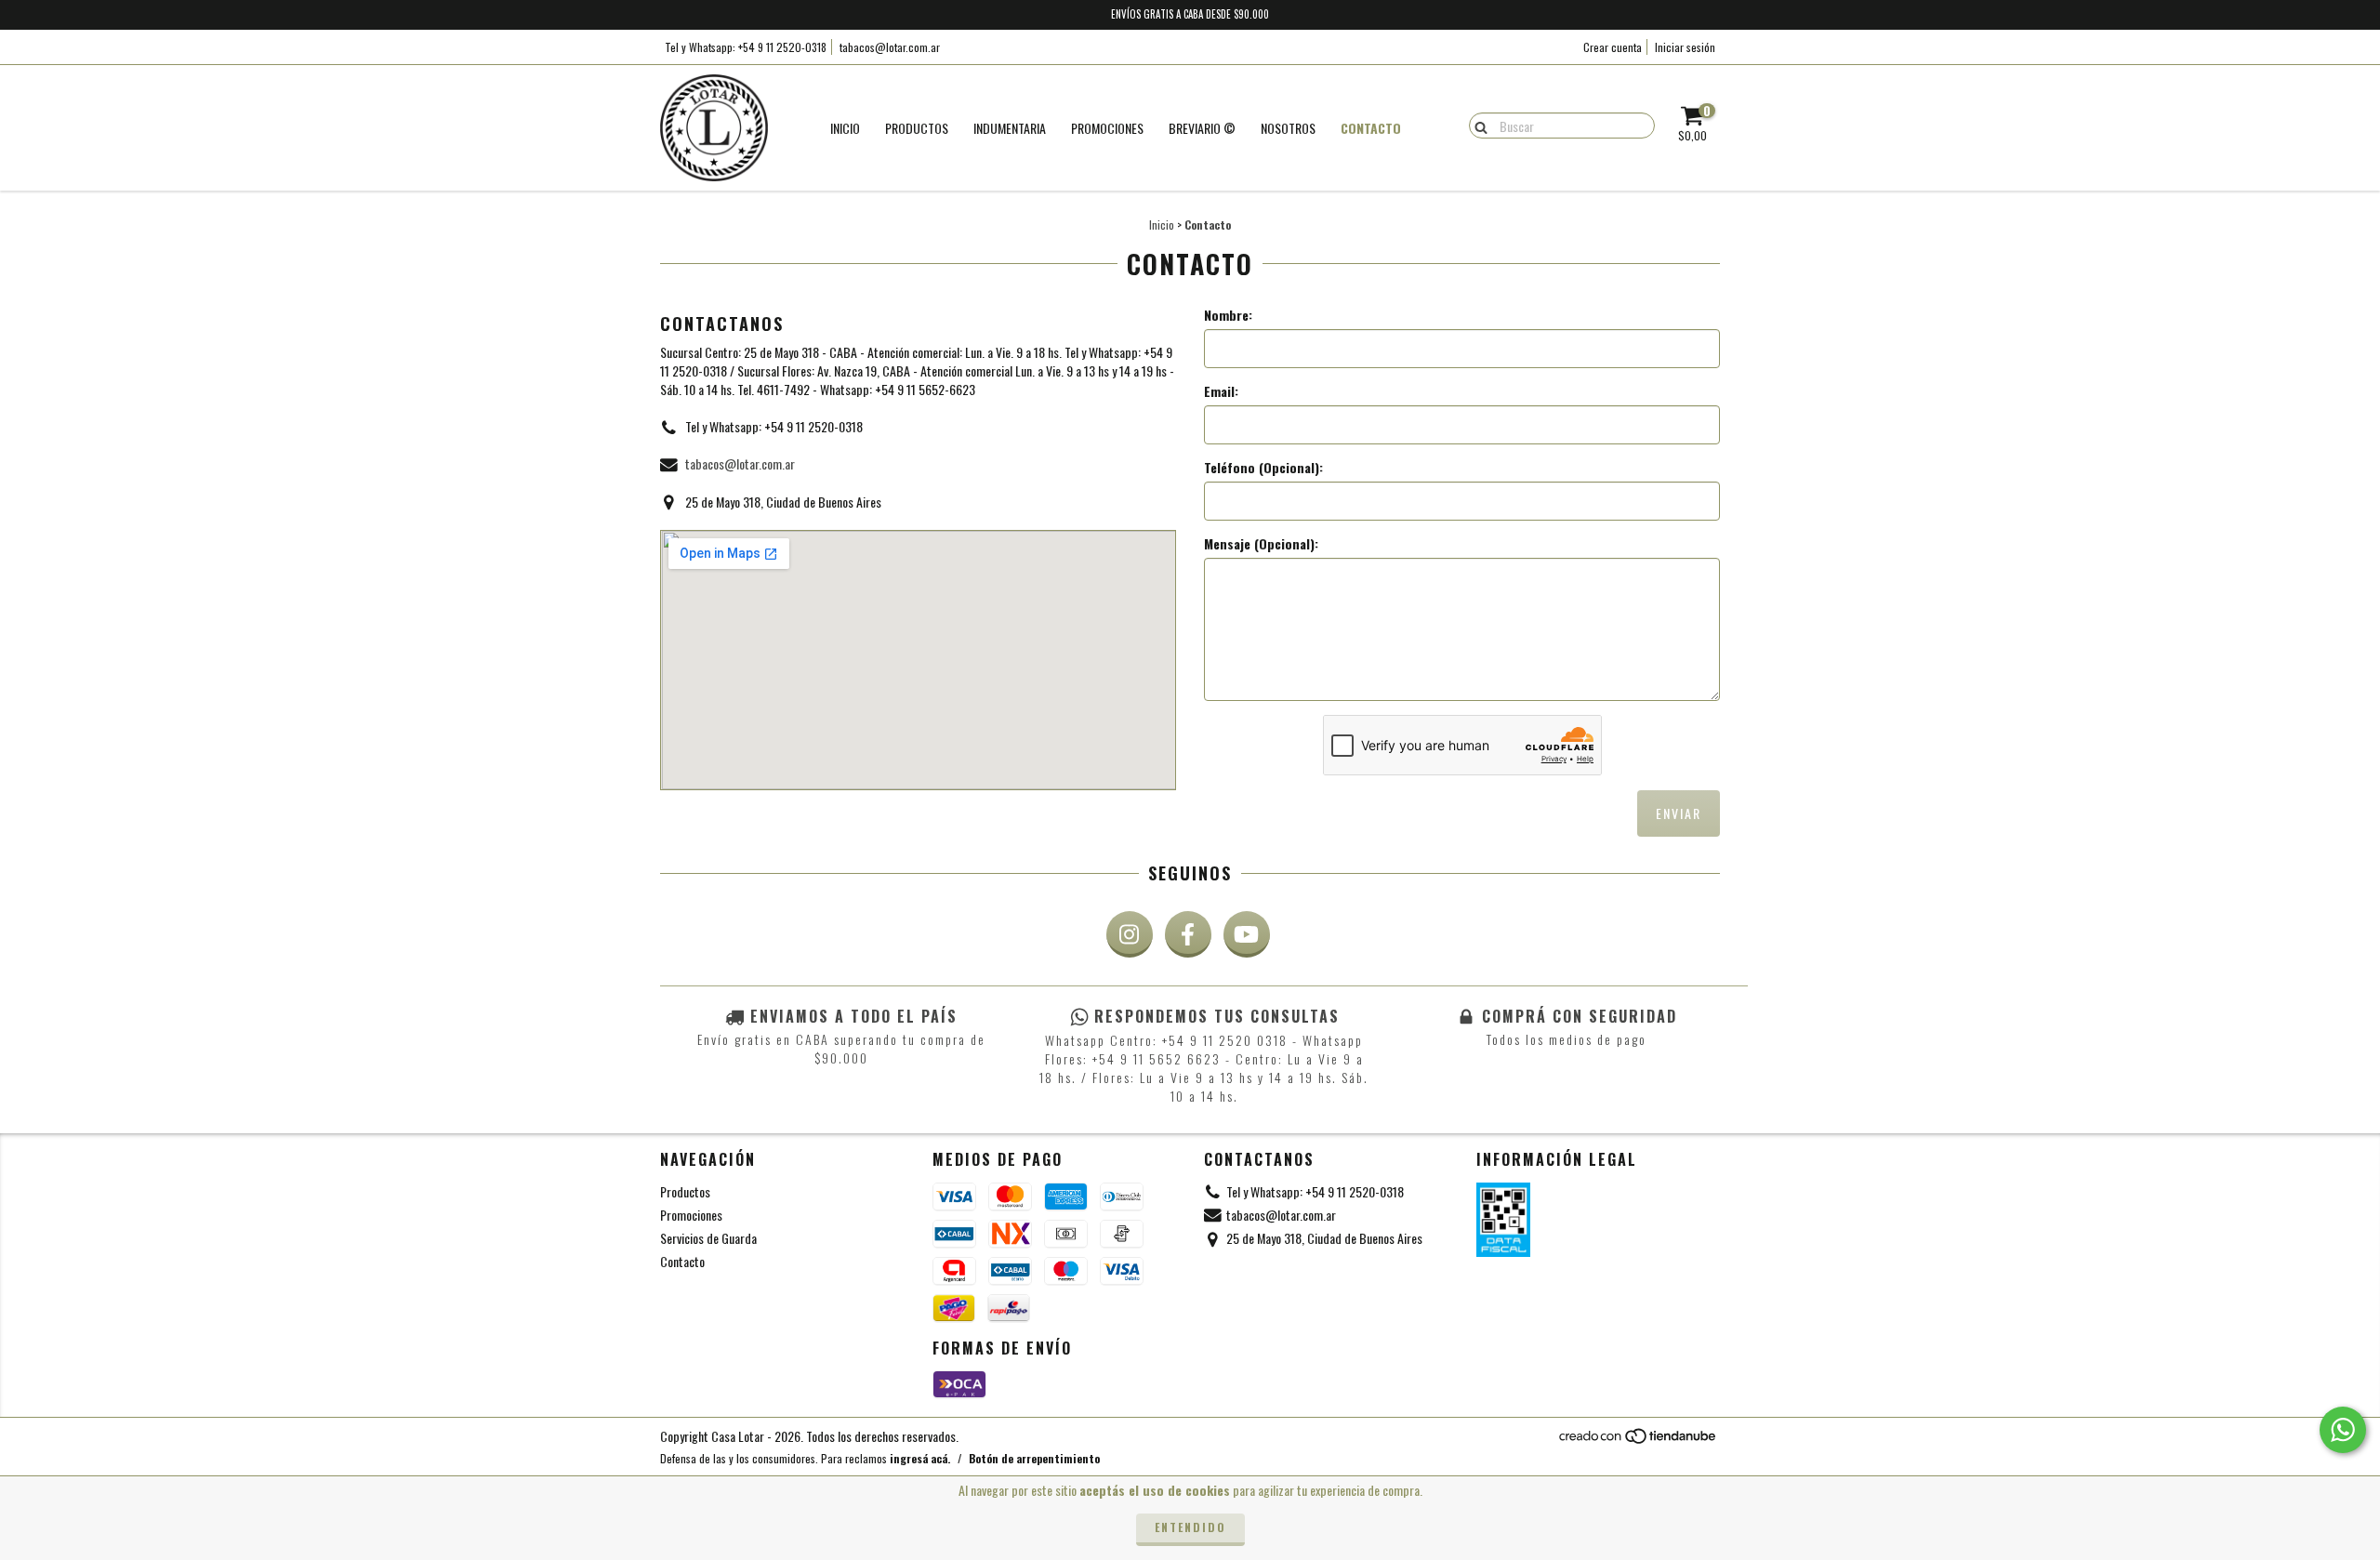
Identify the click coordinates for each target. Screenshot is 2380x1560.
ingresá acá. (920, 1458)
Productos (917, 128)
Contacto (1371, 128)
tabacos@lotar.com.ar (890, 47)
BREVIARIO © (1202, 128)
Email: (1221, 391)
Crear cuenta (1613, 47)
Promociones (691, 1215)
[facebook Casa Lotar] (1188, 934)
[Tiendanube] (1639, 1441)
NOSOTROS (1288, 128)
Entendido (1190, 1527)
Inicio (845, 128)
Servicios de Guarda (708, 1238)
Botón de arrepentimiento (1034, 1458)
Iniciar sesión (1685, 47)
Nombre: (1228, 315)
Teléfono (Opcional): (1263, 468)
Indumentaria (1010, 128)
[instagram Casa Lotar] (1130, 934)
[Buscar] (1477, 125)
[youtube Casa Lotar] (1247, 934)
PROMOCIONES (1107, 128)
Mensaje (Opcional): (1261, 544)
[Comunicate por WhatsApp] (2343, 1430)
